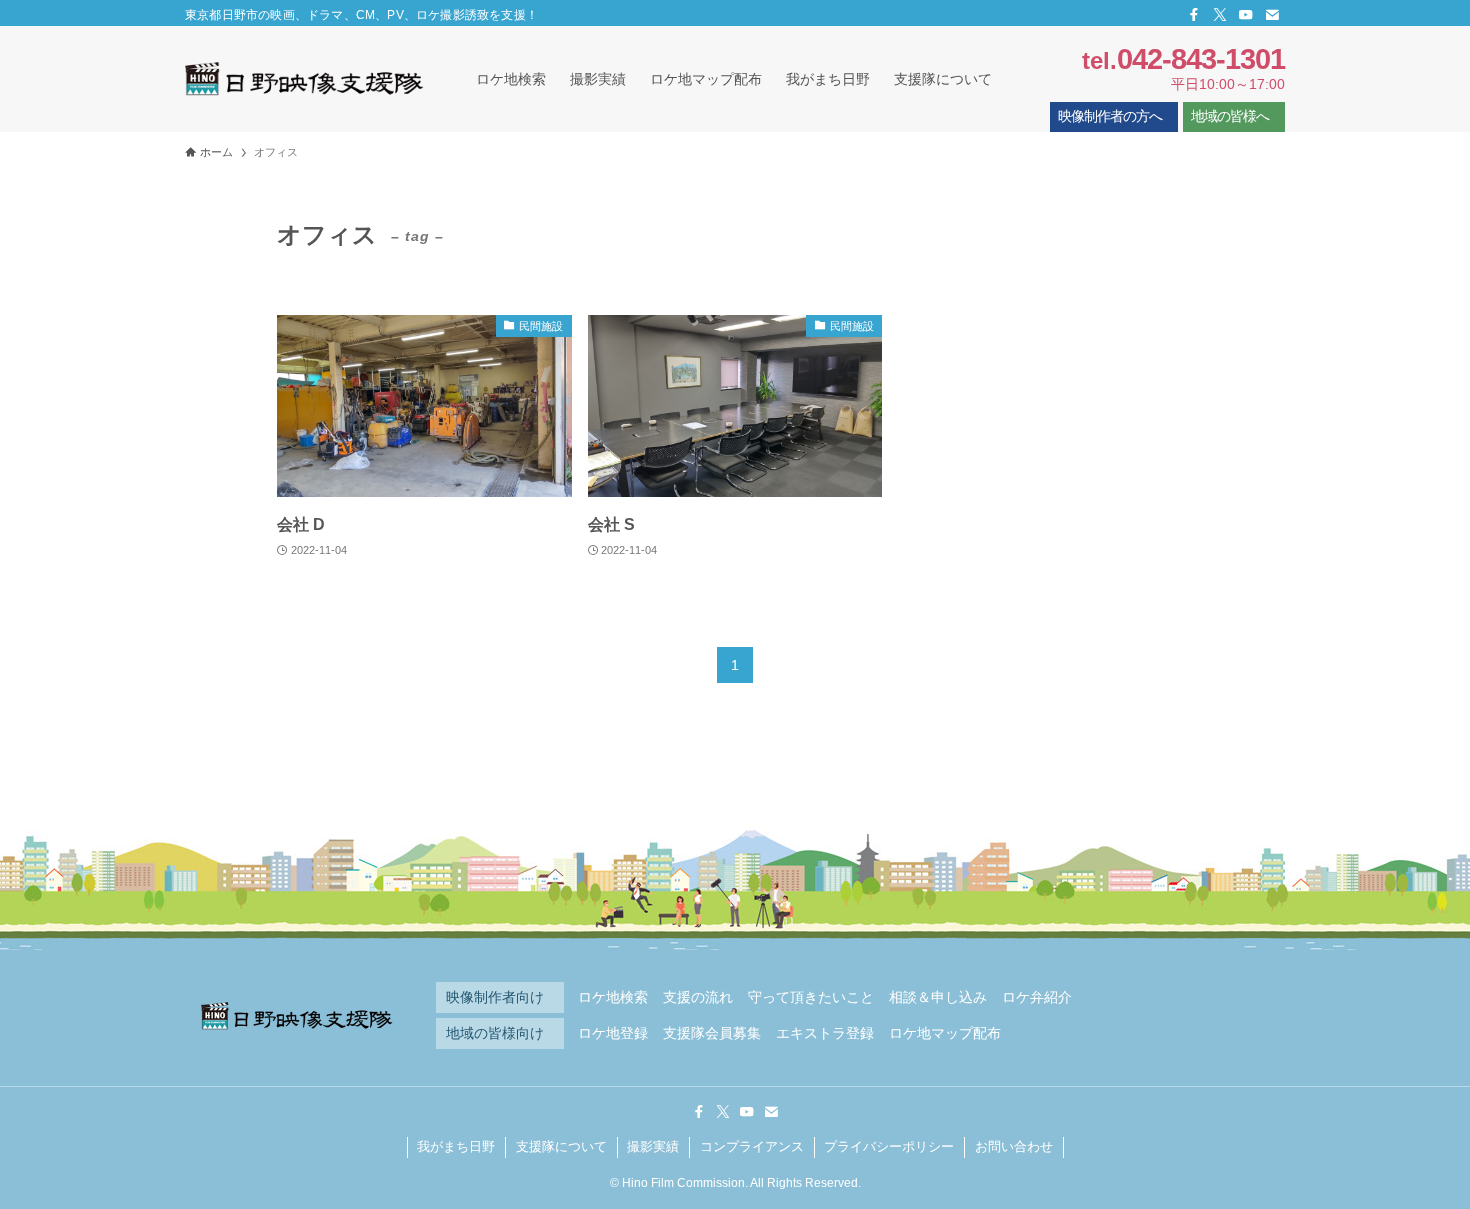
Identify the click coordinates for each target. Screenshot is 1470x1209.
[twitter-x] (1220, 15)
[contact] (1272, 15)
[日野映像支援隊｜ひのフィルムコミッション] (304, 79)
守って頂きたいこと (811, 997)
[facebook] (1194, 15)
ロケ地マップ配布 (945, 1033)
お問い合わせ (1014, 1146)
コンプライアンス (752, 1146)
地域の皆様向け (495, 1033)
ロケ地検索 (613, 997)
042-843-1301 (1201, 59)
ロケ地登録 (613, 1033)
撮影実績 (653, 1146)
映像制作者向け (495, 997)
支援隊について (561, 1146)
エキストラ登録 (825, 1033)
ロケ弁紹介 (1037, 997)
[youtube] (1246, 15)
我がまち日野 (456, 1146)
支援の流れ (698, 997)
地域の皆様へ (1230, 116)
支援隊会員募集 (712, 1033)
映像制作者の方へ (1110, 116)
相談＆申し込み (938, 997)
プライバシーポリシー (889, 1146)
